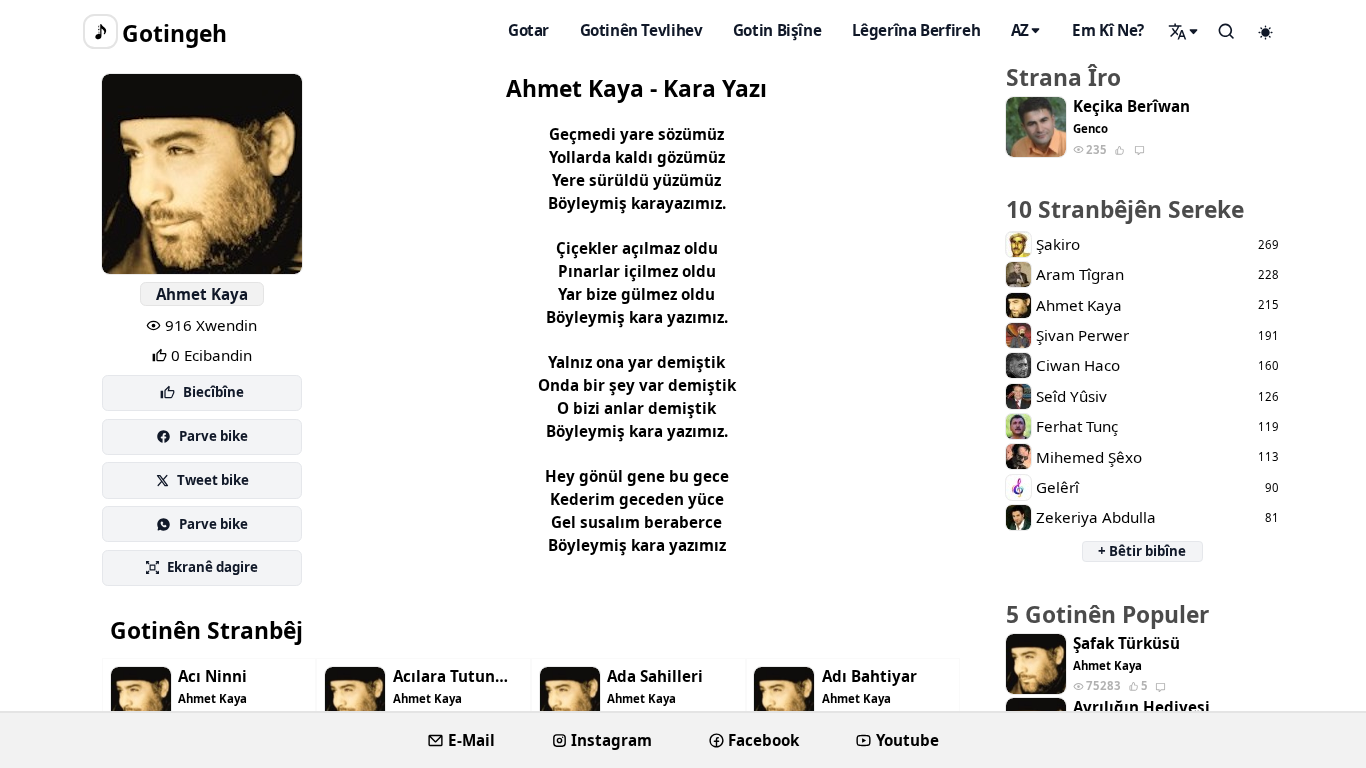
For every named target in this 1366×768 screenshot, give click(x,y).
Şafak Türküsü (1126, 643)
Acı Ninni (212, 676)
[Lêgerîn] (1184, 31)
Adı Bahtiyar (869, 676)
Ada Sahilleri (655, 676)
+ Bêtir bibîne (1142, 551)
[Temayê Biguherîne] (1266, 32)
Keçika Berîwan (1131, 106)
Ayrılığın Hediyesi (1141, 707)
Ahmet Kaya (202, 294)
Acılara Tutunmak (458, 676)
